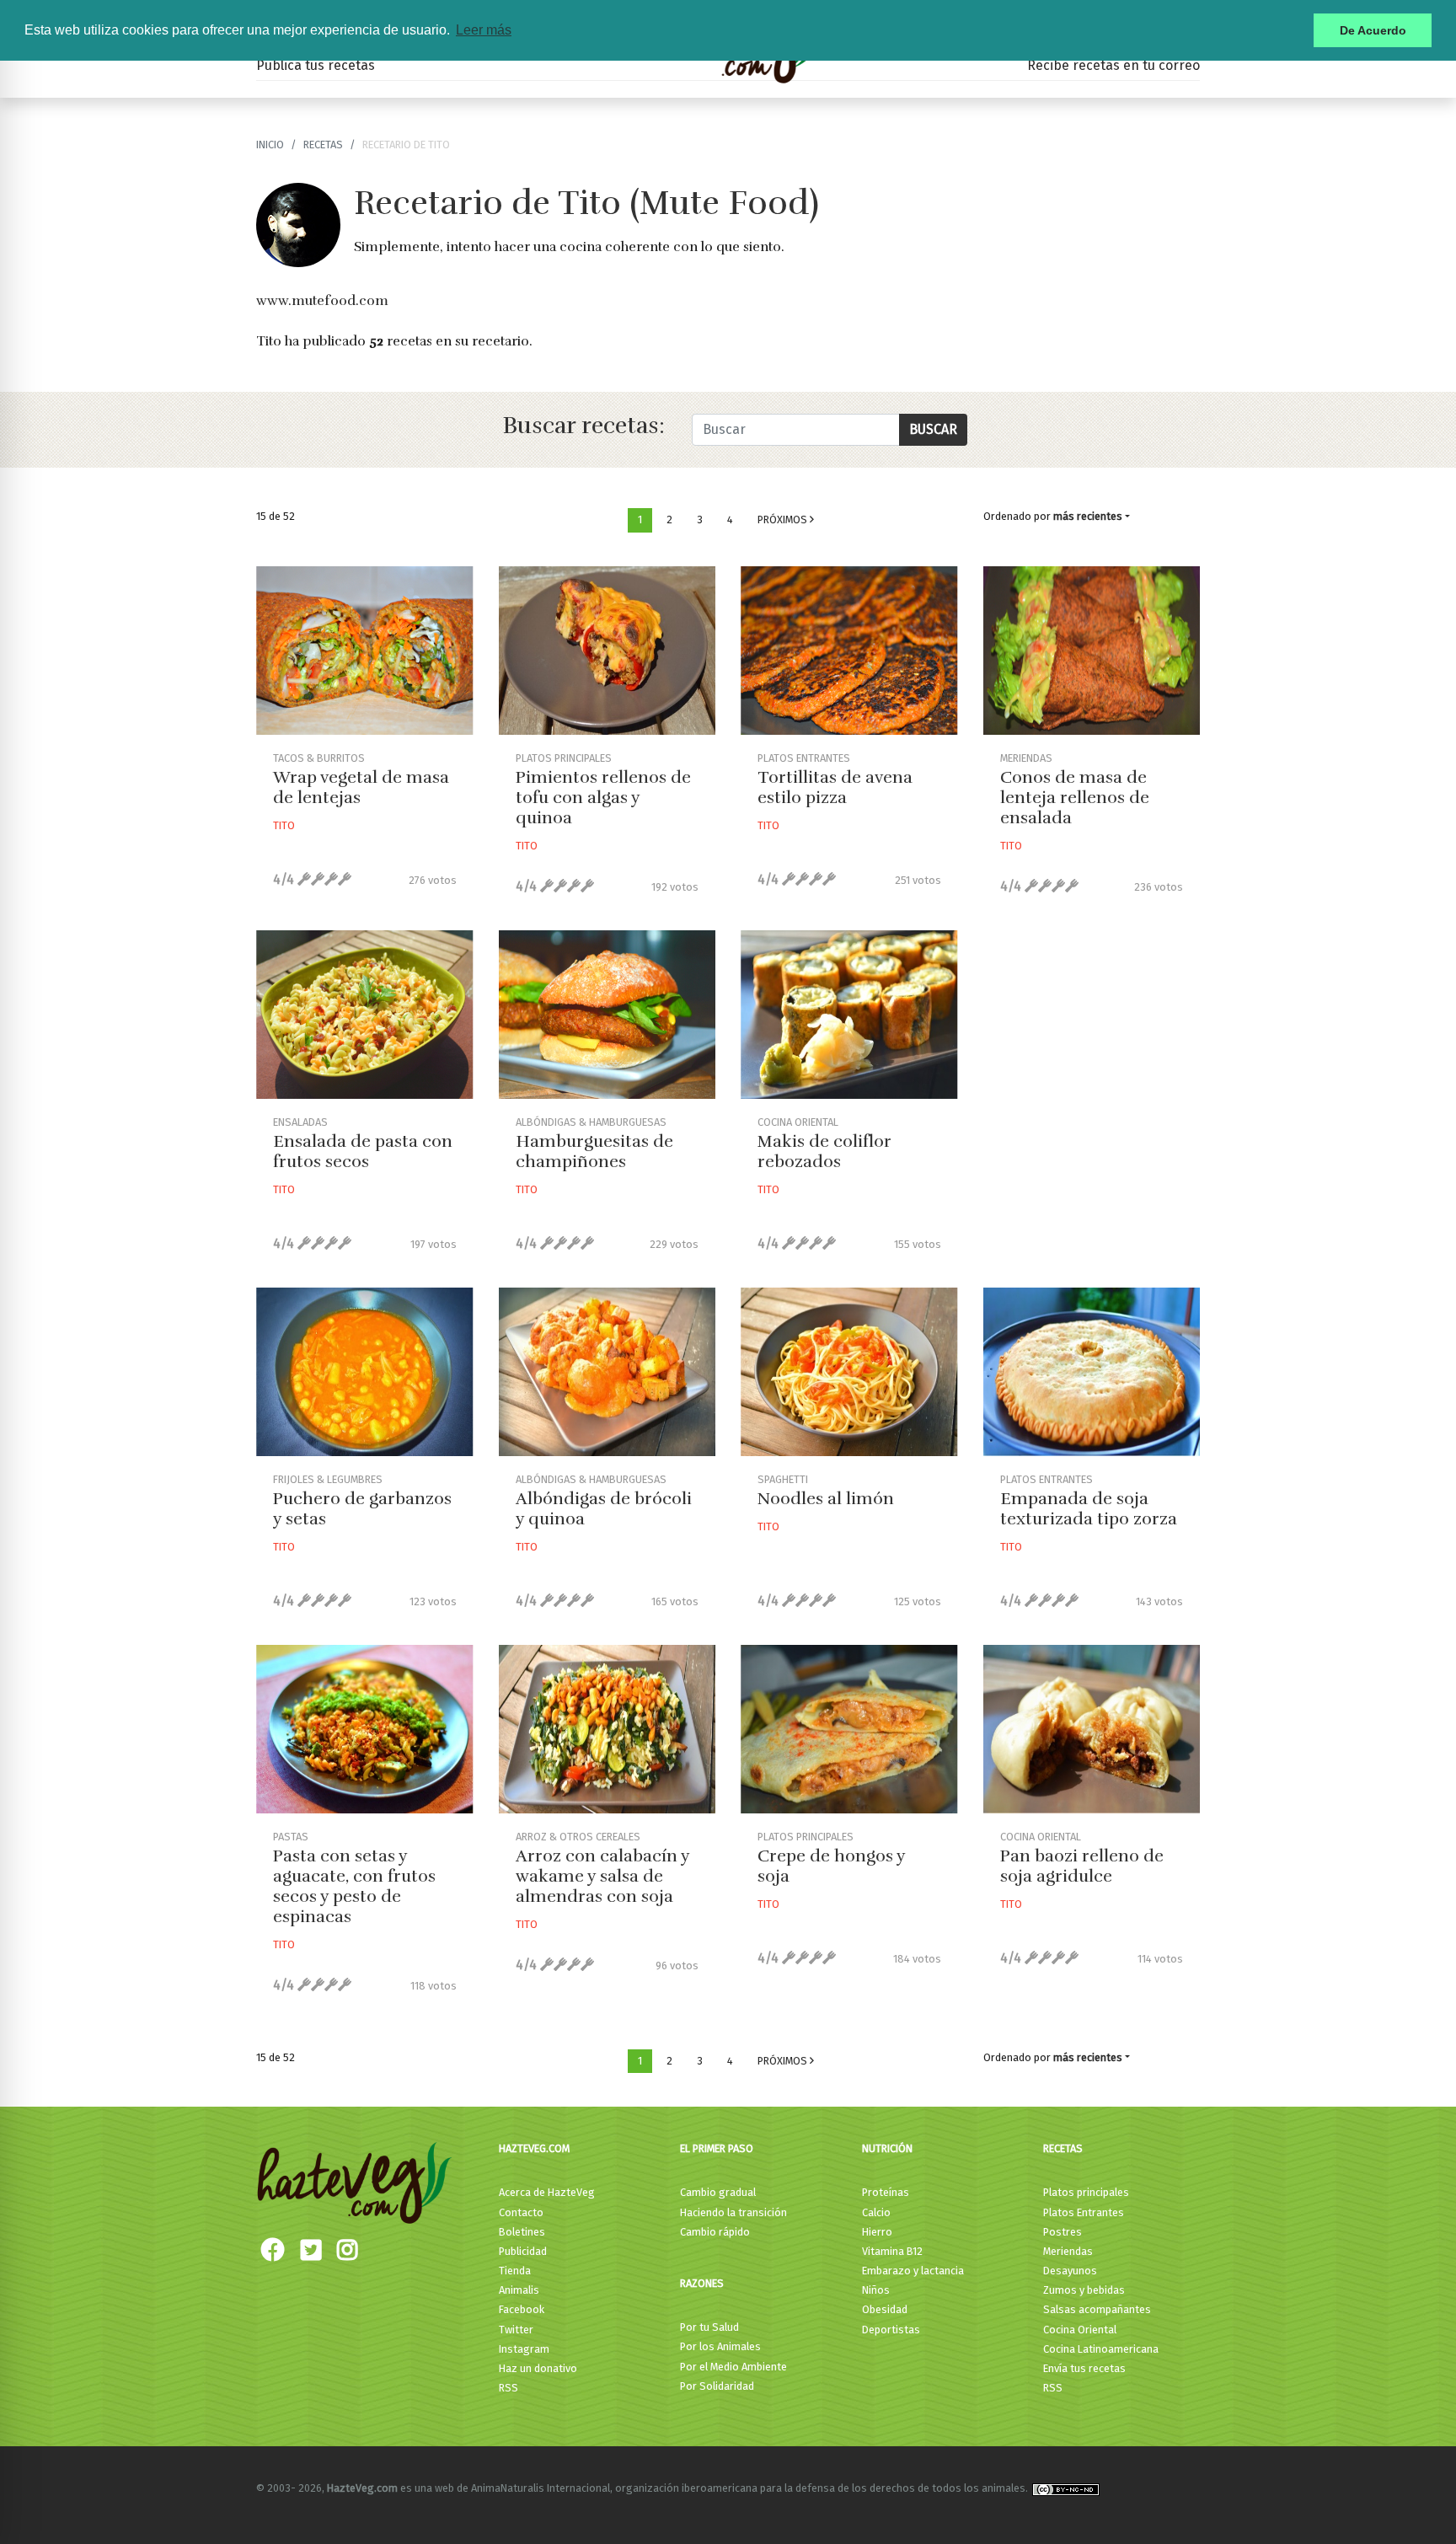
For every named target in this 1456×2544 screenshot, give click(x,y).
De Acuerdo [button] (1373, 30)
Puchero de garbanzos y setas (362, 1509)
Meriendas (1068, 2251)
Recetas (1063, 2148)
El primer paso (717, 2148)
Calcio (876, 2212)
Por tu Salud (709, 2327)
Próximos (784, 520)
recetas (323, 145)
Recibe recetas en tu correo (1113, 65)
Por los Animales (720, 2346)
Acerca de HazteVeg (547, 2192)
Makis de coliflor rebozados (824, 1151)
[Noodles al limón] (849, 1372)
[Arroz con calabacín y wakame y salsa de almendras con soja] (608, 1729)
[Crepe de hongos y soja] (849, 1729)
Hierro (877, 2232)
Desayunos (1070, 2271)
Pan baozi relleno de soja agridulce (1082, 1866)
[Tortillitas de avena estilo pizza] (849, 651)
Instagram (524, 2349)
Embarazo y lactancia (913, 2271)
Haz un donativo (538, 2368)
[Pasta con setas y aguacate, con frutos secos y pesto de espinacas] (365, 1729)
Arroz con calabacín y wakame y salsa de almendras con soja (602, 1876)
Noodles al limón (826, 1499)
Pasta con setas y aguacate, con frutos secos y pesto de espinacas (354, 1886)
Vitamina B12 (892, 2251)
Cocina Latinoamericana (1101, 2349)
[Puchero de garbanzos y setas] (365, 1372)
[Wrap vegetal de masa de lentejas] (365, 651)
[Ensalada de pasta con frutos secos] (365, 1015)
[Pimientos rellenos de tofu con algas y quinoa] (608, 651)
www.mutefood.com (322, 301)
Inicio (270, 145)
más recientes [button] (1088, 516)
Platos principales (1086, 2192)
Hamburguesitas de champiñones (594, 1151)
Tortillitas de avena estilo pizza (835, 787)
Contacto (521, 2212)
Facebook (522, 2309)
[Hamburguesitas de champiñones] (608, 1015)
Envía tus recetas (1084, 2368)
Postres (1063, 2232)
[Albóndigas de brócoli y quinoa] (608, 1372)
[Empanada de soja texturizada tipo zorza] (1092, 1372)
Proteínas (886, 2192)
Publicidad (523, 2251)
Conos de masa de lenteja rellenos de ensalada (1075, 798)
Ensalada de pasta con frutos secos (363, 1151)
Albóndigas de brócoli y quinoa (604, 1509)
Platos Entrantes (1084, 2212)
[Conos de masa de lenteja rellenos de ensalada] (1092, 651)
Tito (284, 825)
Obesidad (885, 2309)
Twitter (516, 2330)
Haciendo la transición (733, 2212)
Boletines (522, 2232)
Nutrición (887, 2148)
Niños (876, 2290)
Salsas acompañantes (1097, 2309)
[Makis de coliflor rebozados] (849, 1015)
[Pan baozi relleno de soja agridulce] (1092, 1729)
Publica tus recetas (316, 65)
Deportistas (891, 2330)
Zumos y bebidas (1084, 2290)
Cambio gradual (718, 2192)
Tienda (515, 2271)
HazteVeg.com (534, 2148)
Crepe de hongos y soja (831, 1866)
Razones (702, 2283)
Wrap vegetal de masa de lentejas (361, 787)
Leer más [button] (484, 30)
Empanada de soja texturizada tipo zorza (1089, 1509)
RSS (509, 2388)
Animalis (519, 2290)
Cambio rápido (715, 2232)
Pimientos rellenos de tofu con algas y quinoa (603, 798)
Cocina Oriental (1080, 2330)
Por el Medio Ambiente (733, 2367)
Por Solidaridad (717, 2386)
